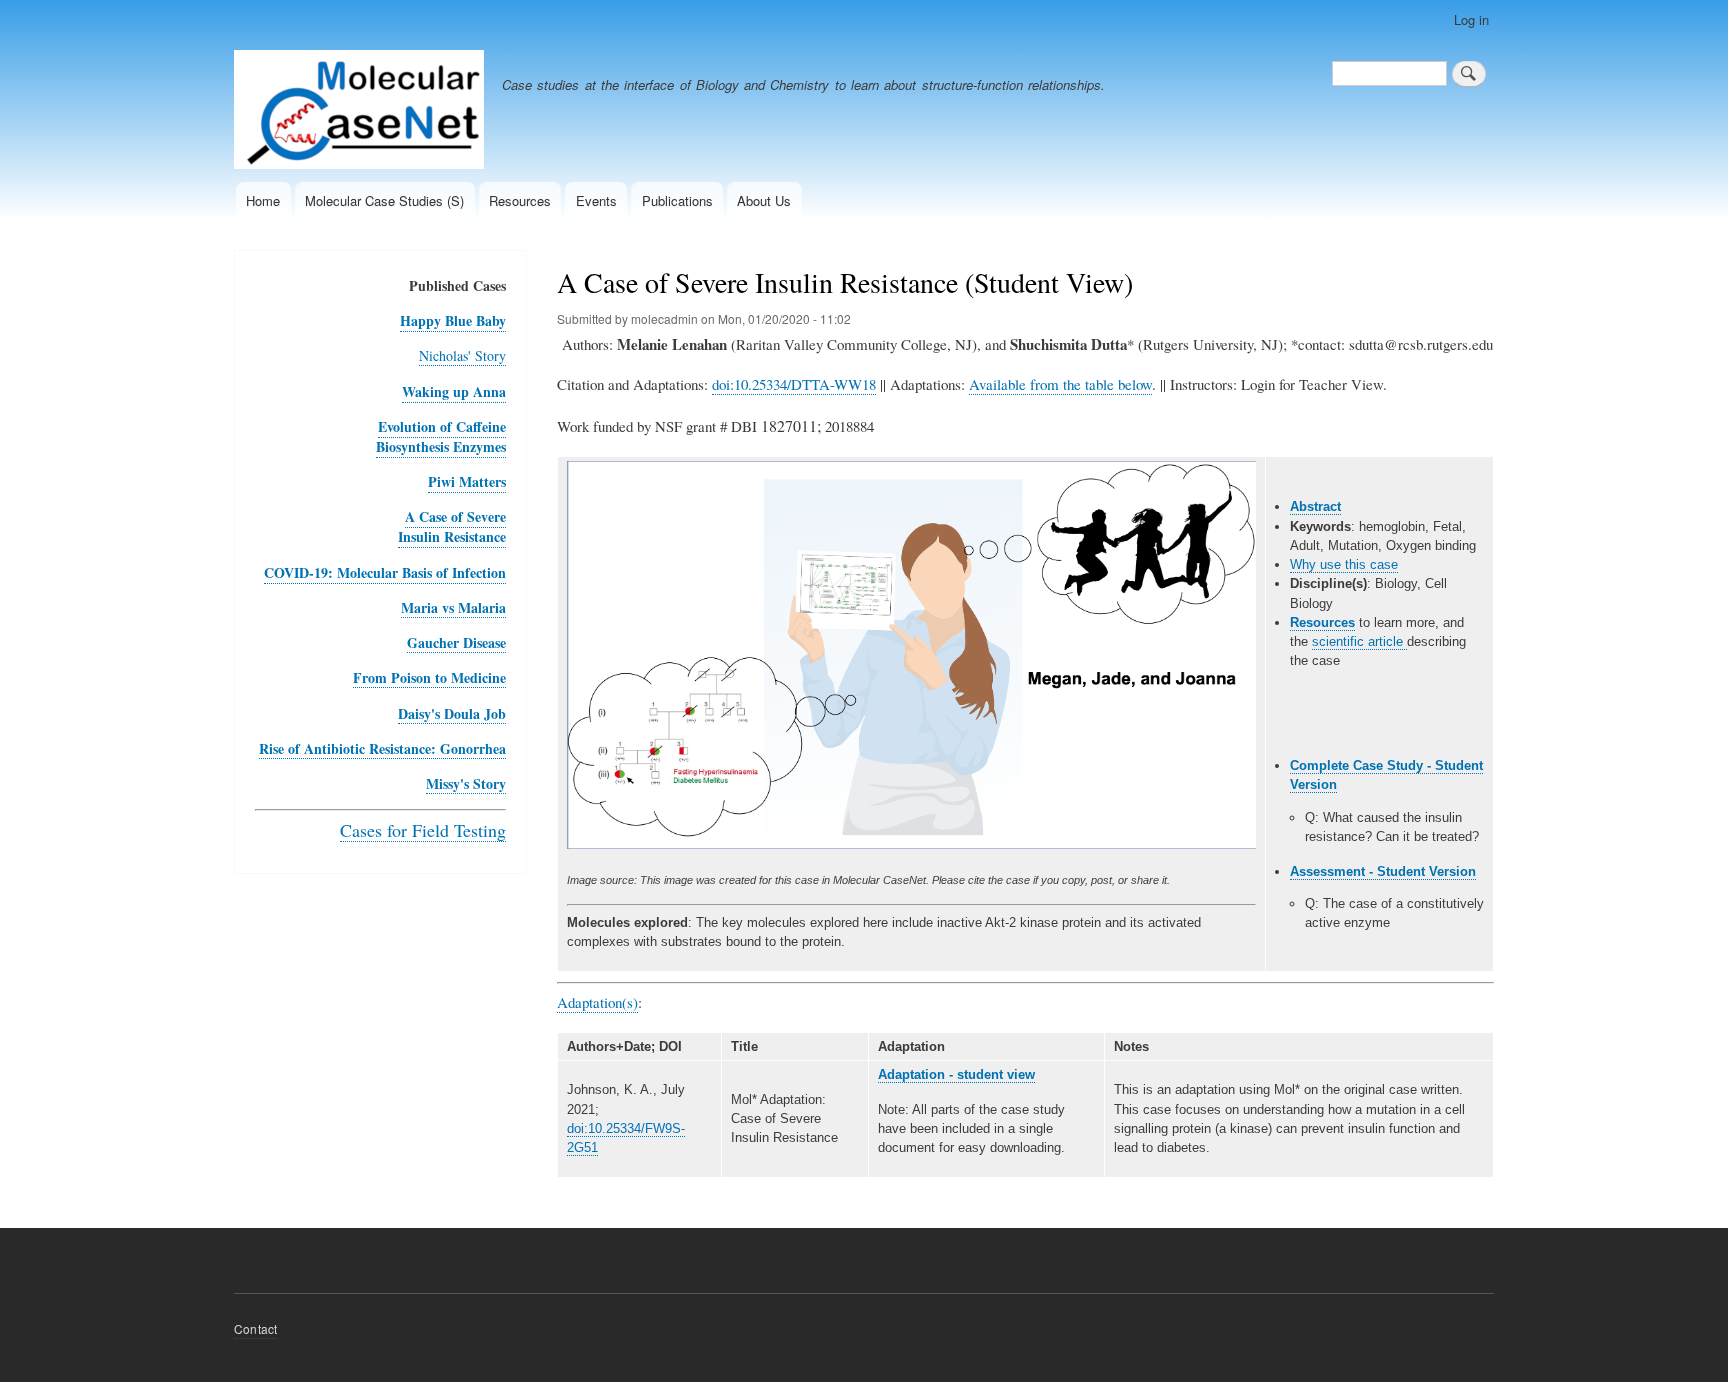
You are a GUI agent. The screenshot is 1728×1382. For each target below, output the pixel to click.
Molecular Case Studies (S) (384, 200)
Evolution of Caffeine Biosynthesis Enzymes (441, 436)
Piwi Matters (467, 481)
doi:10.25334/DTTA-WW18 (794, 384)
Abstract (1315, 506)
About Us (764, 200)
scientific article (1359, 641)
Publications (677, 200)
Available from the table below (1060, 384)
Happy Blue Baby (453, 320)
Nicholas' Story (462, 355)
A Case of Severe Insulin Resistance (452, 526)
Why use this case (1344, 564)
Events (596, 200)
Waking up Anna (454, 391)
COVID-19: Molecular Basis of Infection (385, 572)
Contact (255, 1328)
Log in (1471, 19)
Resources (520, 200)
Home (263, 200)
